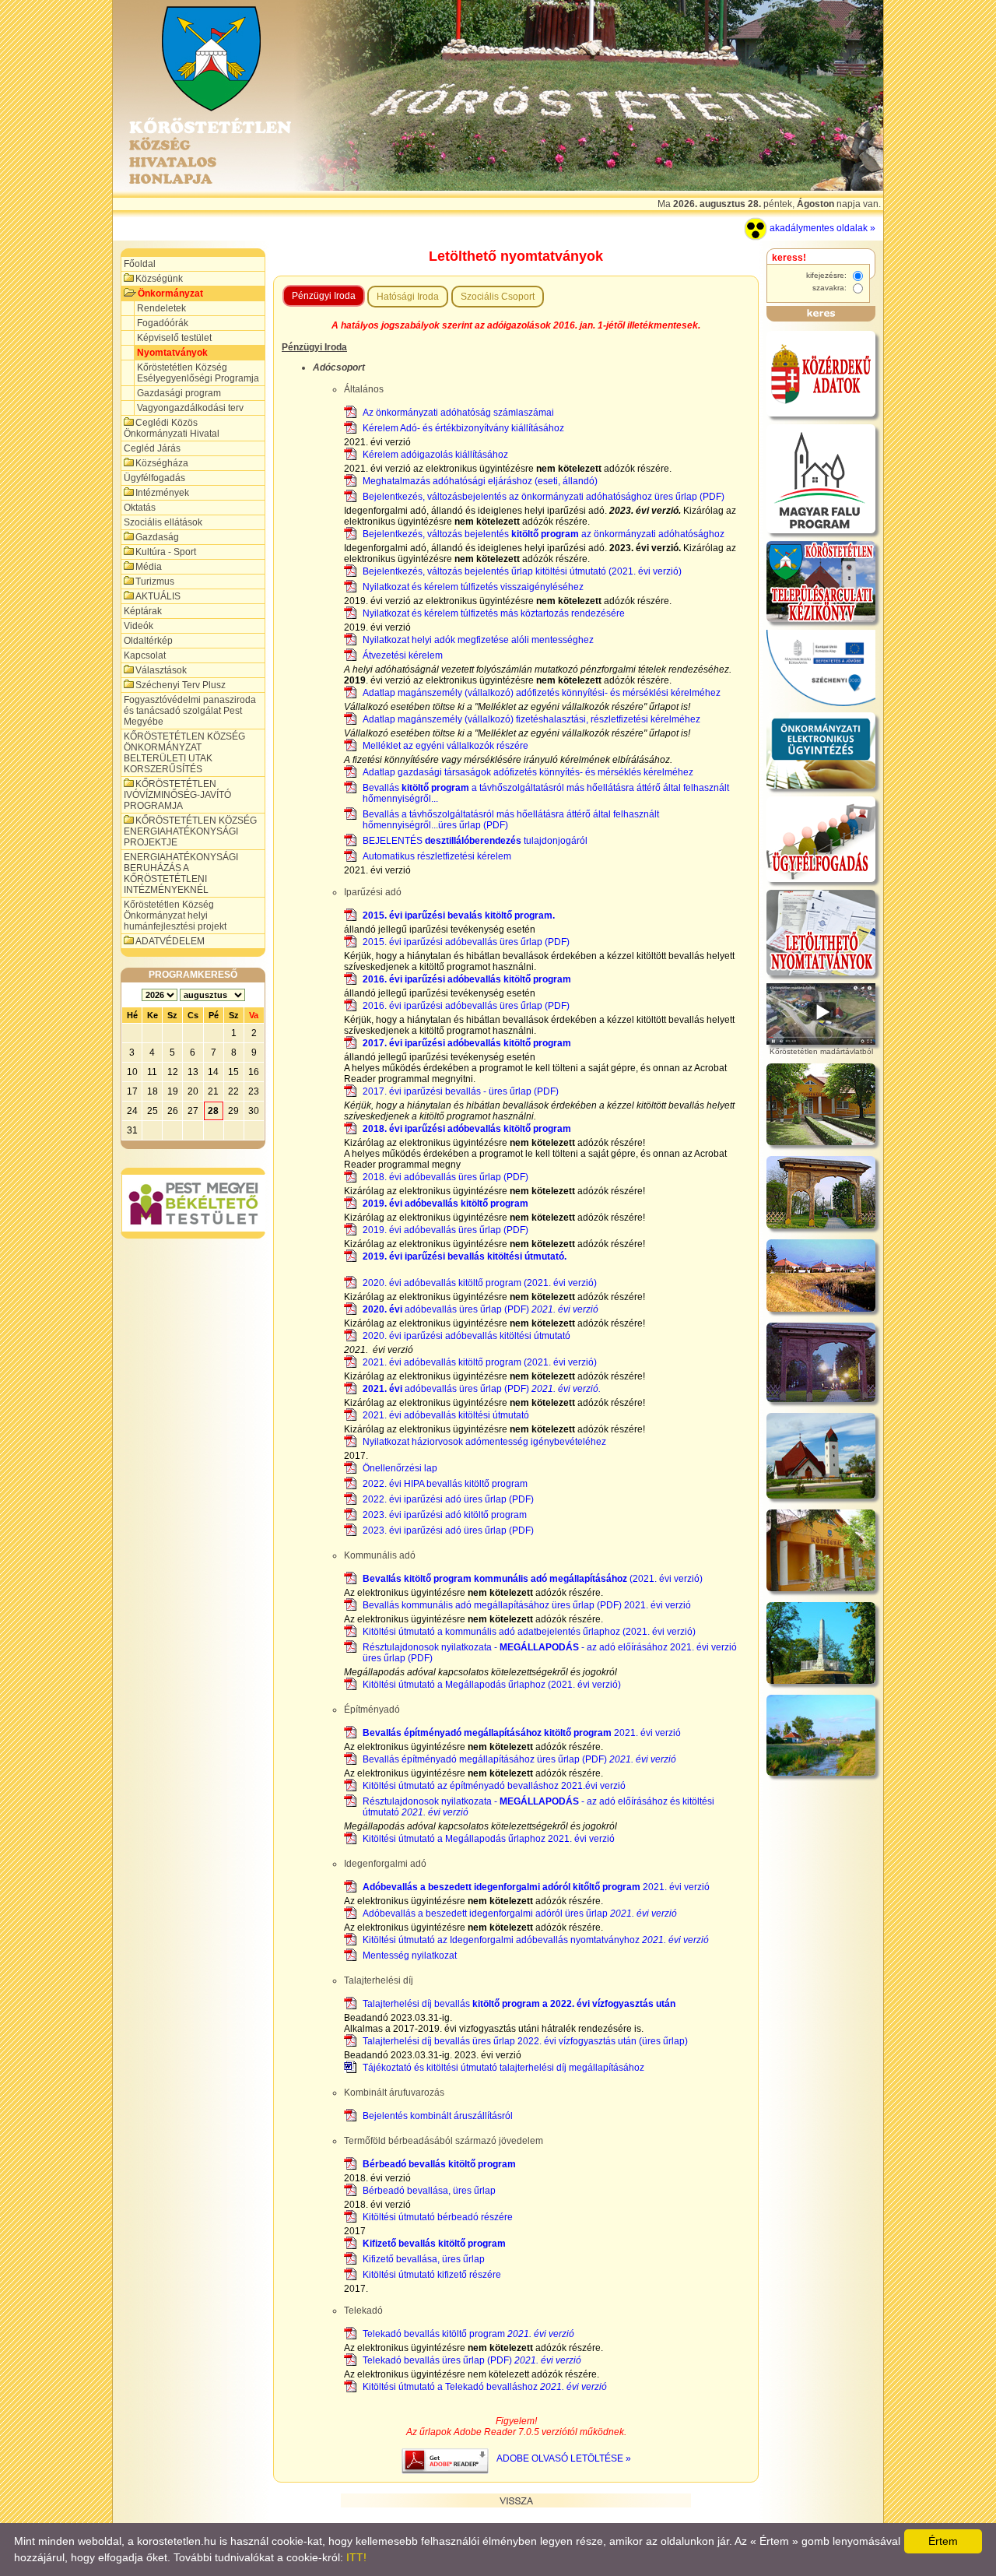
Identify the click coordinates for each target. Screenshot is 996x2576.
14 (213, 1072)
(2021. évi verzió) (533, 1579)
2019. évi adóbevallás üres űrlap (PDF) (445, 1230)
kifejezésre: (828, 275)
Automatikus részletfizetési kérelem (437, 856)
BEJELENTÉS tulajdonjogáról (475, 841)
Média (149, 567)
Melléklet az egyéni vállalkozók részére (445, 746)
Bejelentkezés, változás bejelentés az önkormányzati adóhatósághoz (544, 534)
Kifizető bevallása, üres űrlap (424, 2259)
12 (173, 1072)
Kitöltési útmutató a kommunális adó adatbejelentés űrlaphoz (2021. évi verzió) (529, 1632)
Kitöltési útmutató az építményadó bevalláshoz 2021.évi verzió (494, 1786)
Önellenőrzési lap (400, 1468)
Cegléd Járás (152, 448)
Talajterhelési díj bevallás (519, 2004)
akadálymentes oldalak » (821, 228)
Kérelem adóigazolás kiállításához (435, 455)
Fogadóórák (163, 323)
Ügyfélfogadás (154, 478)
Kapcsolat (145, 655)
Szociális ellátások (163, 522)
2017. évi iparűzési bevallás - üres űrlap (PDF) (461, 1091)
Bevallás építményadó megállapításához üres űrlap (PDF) (519, 1759)
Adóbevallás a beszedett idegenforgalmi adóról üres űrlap (520, 1914)
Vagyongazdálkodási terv (190, 408)
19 (173, 1091)
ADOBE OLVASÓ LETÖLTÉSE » (564, 2458)
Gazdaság (157, 537)
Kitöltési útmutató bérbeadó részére (438, 2217)
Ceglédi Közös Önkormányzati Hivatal (172, 428)
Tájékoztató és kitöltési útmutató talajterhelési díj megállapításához (503, 2068)
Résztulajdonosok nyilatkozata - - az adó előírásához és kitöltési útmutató (538, 1807)
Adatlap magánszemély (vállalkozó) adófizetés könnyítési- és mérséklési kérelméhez (542, 693)
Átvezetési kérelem (403, 655)
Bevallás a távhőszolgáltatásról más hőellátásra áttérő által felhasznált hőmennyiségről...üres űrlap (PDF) (511, 820)
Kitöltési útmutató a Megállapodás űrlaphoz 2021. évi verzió (489, 1839)
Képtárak (143, 611)
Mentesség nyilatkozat (410, 1956)
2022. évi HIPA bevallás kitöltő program (445, 1484)
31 (132, 1130)
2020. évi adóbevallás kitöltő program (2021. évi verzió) (480, 1283)
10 (132, 1072)
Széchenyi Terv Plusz (181, 685)
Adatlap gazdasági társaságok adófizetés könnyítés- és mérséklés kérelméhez (528, 772)
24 (132, 1111)
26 (173, 1111)
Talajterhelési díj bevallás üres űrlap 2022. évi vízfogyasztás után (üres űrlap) (525, 2041)
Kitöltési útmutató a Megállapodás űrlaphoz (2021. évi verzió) (492, 1685)
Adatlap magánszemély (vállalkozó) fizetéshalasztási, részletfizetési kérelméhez (531, 719)
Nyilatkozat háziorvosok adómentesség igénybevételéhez (484, 1442)
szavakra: (831, 288)
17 (132, 1091)
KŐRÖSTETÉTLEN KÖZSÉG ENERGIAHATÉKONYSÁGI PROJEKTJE (190, 831)
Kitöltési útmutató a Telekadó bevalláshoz (485, 2387)
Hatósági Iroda (408, 297)
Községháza (162, 463)
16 (254, 1072)
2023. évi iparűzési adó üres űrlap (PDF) (448, 1530)
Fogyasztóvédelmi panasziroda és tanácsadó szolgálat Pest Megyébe (190, 711)
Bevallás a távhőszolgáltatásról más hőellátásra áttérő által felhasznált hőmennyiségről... (546, 793)
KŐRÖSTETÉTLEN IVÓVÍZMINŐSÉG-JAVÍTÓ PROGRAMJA (177, 795)
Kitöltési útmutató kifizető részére (432, 2275)
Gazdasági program (179, 393)
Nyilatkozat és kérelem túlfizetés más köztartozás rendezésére (494, 613)
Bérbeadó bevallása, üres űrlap (429, 2191)
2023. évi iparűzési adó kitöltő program (445, 1515)
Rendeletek (161, 308)
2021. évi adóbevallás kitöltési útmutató (446, 1415)
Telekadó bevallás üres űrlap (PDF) (472, 2360)
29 (233, 1111)
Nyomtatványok (172, 353)
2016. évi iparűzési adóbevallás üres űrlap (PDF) (466, 1006)
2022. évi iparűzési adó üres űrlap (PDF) (448, 1499)
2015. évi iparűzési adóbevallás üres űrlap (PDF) (466, 942)
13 (193, 1072)
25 (153, 1111)
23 (254, 1091)
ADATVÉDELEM (170, 941)
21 (213, 1091)
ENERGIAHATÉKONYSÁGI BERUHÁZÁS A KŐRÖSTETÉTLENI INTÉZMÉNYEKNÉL (181, 873)
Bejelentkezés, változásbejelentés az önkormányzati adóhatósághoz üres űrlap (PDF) (544, 497)
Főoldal (140, 264)
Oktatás (140, 508)
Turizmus (155, 582)
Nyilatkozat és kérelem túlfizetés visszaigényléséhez (473, 587)
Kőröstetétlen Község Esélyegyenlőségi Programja (198, 373)
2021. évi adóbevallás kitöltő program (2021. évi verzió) (480, 1362)
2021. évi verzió (522, 1733)
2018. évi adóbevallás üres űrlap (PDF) (445, 1177)
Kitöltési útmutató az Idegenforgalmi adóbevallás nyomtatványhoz (536, 1940)
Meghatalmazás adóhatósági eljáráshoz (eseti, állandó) (480, 481)
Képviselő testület (174, 338)
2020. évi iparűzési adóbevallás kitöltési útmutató (466, 1336)
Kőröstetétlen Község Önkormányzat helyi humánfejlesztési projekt (175, 915)
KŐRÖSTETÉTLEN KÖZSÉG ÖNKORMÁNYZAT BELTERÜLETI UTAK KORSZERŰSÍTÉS (184, 753)
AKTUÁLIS (158, 596)
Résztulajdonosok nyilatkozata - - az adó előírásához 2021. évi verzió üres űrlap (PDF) (550, 1653)
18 (153, 1091)
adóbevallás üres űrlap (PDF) (480, 1309)
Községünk (159, 279)
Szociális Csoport (498, 297)
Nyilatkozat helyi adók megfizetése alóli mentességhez (478, 640)
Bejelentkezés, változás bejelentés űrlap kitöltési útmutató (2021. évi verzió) (522, 571)
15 (233, 1072)
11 (152, 1072)
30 (254, 1111)
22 (233, 1091)
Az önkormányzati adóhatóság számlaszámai (458, 413)
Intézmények (162, 493)
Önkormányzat (170, 293)
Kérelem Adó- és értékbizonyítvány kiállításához (463, 428)
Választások (161, 670)
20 (193, 1091)
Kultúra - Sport (166, 552)
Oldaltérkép (148, 641)
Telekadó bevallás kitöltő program (468, 2334)
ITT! (356, 2557)
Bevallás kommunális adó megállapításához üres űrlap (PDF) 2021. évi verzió (527, 1605)
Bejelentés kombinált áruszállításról (438, 2116)
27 (193, 1111)
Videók (139, 626)
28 (213, 1111)
